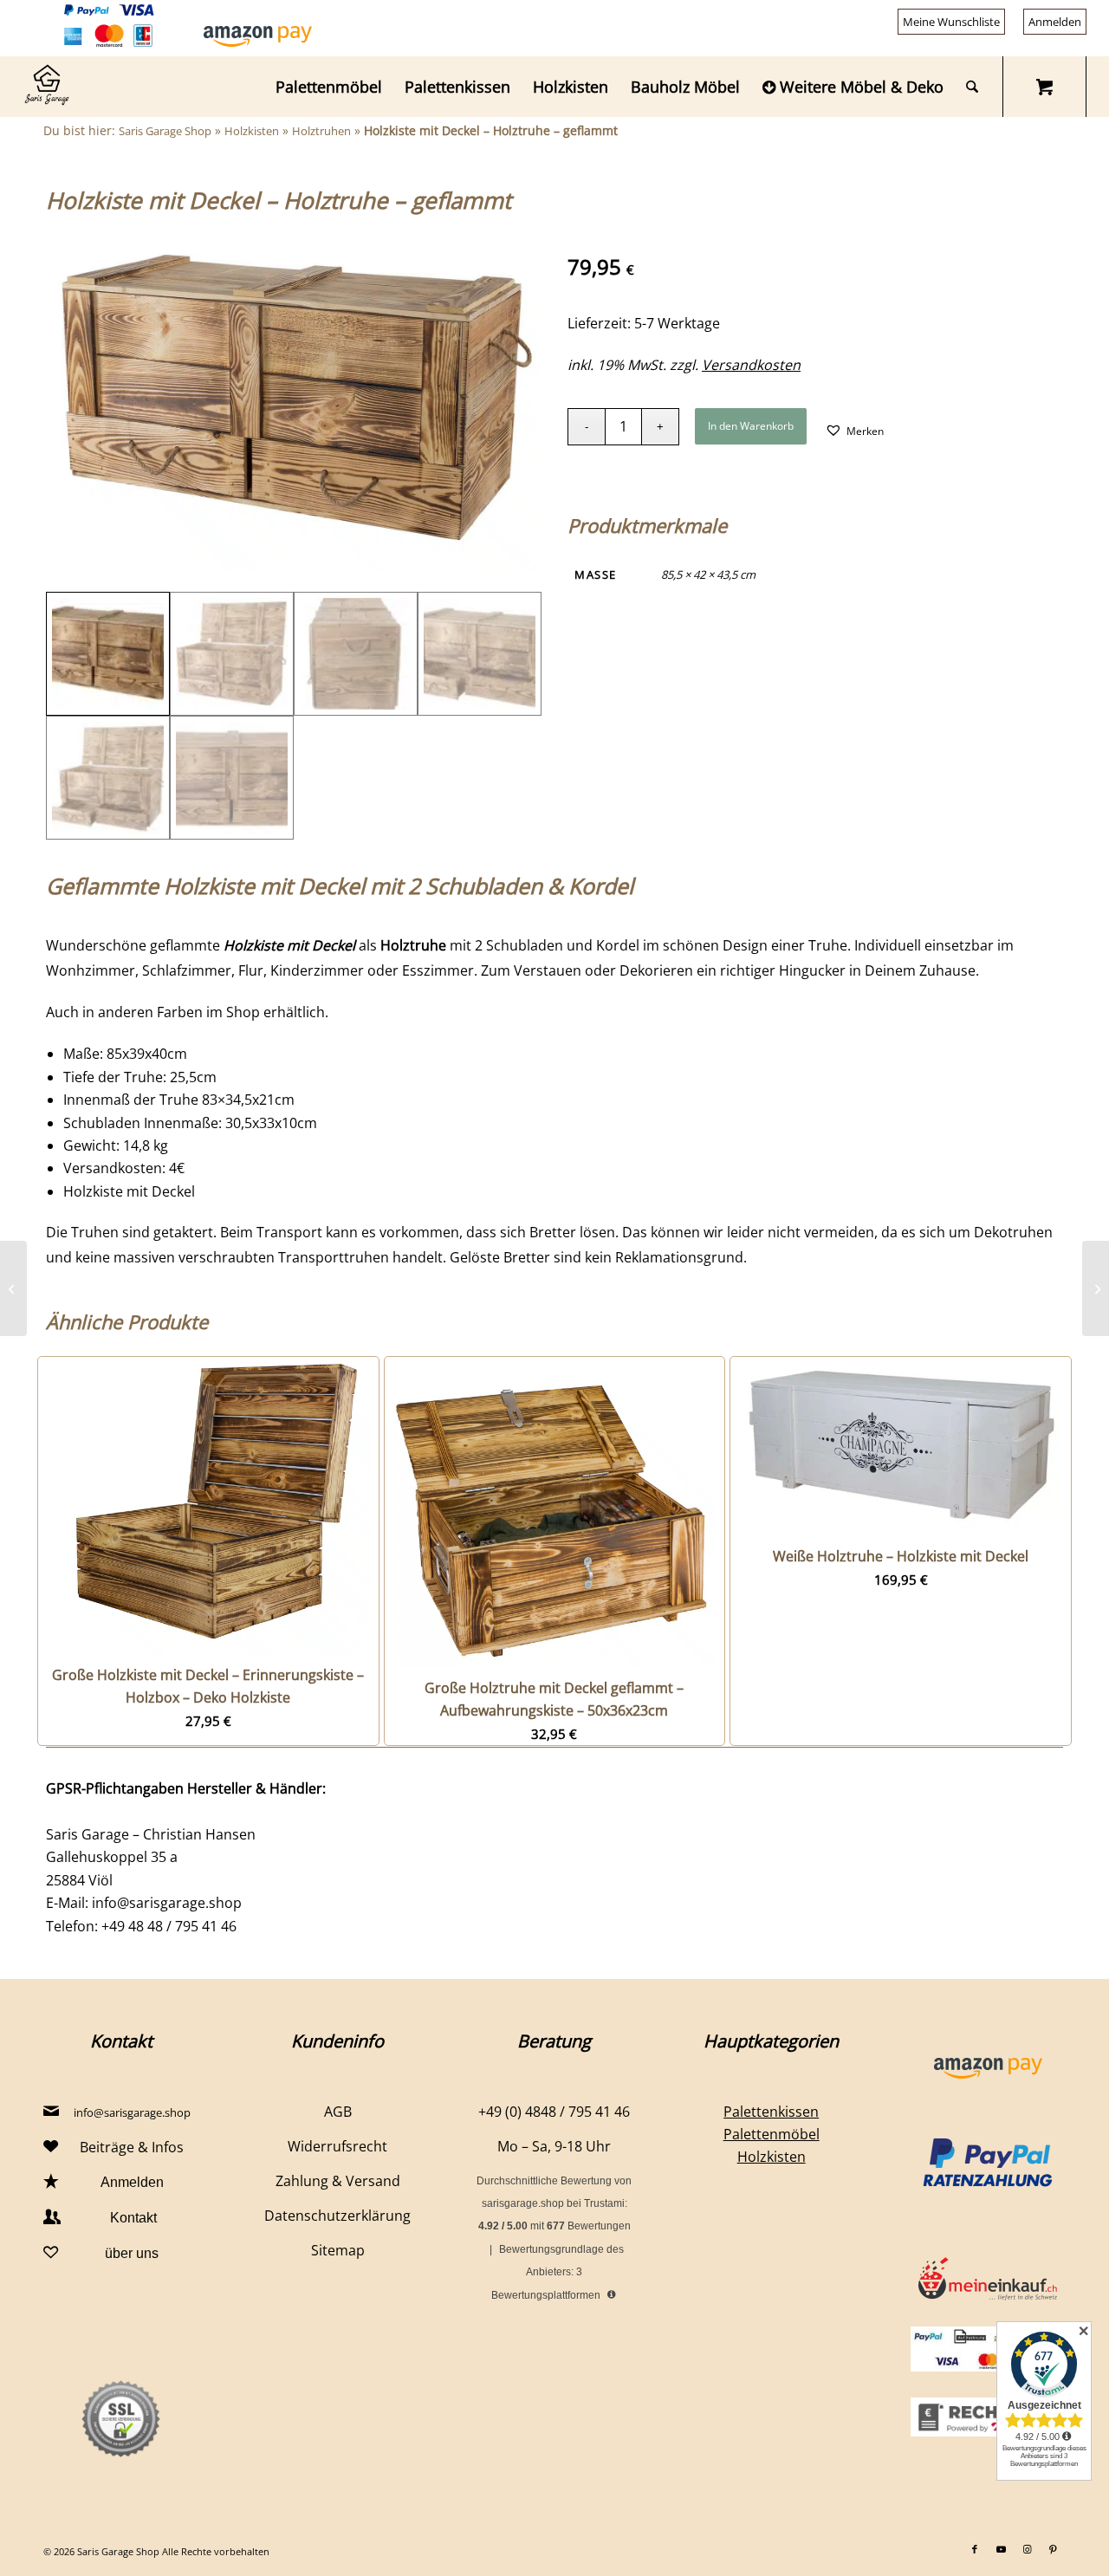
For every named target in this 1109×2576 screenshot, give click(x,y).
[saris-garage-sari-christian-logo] (47, 87)
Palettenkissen (771, 2112)
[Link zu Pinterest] (1053, 2549)
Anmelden (1055, 22)
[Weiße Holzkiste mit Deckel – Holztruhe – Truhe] (1096, 1288)
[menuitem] (952, 22)
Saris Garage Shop (165, 131)
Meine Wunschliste (951, 22)
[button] (854, 430)
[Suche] (972, 87)
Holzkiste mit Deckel (129, 1191)
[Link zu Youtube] (1001, 2549)
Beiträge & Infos (132, 2147)
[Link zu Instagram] (1027, 2549)
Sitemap (338, 2250)
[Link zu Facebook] (975, 2549)
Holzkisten (252, 131)
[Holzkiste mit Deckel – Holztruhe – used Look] (13, 1288)
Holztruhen (321, 131)
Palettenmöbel (772, 2134)
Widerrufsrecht (337, 2146)
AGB (338, 2112)
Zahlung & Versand (338, 2181)
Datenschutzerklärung (337, 2216)
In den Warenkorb (751, 426)
